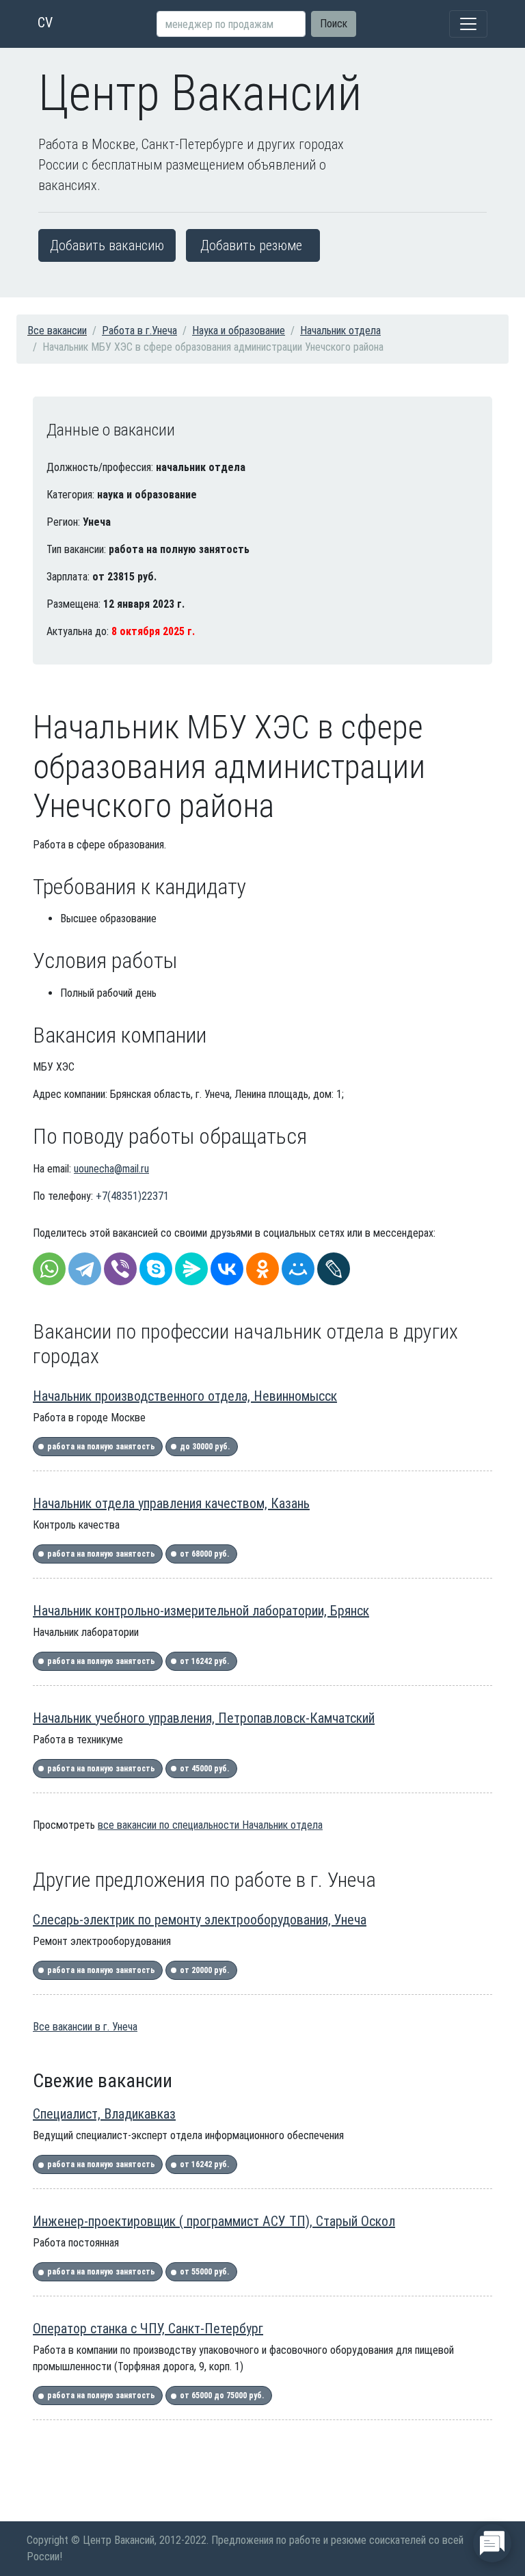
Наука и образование (239, 331)
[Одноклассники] (262, 1269)
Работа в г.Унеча (139, 331)
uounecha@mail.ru (111, 1169)
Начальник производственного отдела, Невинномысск (185, 1396)
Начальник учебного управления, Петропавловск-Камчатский (204, 1718)
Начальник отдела (340, 331)
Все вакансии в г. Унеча (85, 2027)
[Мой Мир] (298, 1269)
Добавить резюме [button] (251, 245)
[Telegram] (85, 1269)
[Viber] (120, 1269)
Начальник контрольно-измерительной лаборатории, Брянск (201, 1611)
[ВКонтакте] (227, 1269)
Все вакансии (57, 331)
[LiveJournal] (334, 1269)
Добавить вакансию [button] (107, 245)
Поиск (334, 24)
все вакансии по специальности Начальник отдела (210, 1825)
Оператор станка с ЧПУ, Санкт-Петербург (148, 2329)
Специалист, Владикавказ (104, 2114)
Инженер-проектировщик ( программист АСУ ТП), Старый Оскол (214, 2221)
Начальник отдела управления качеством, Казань (171, 1503)
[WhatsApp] (49, 1269)
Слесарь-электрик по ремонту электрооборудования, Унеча (200, 1920)
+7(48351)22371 (132, 1196)
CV (45, 23)
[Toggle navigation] (468, 24)
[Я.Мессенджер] (191, 1269)
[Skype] (156, 1269)
